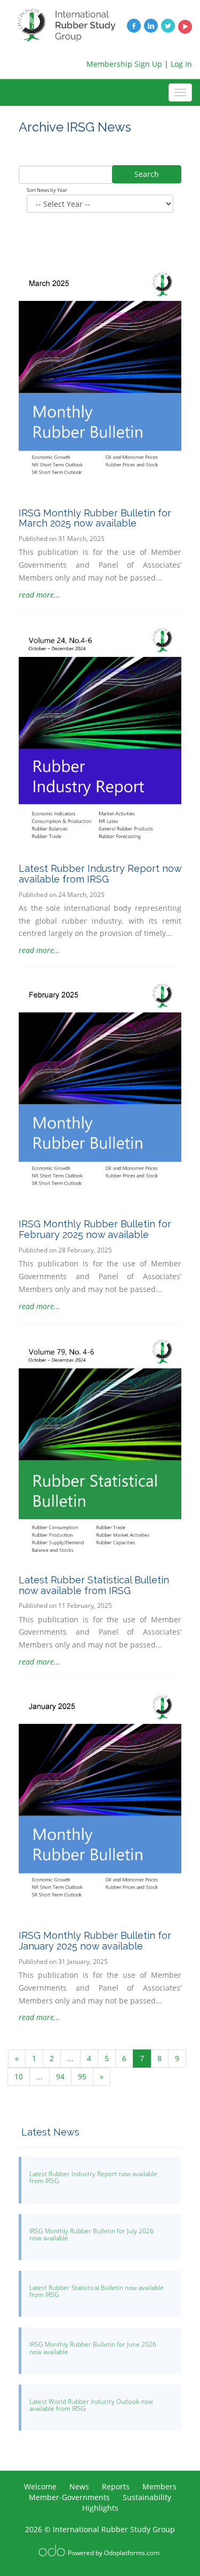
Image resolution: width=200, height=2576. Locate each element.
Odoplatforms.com (132, 2553)
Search (147, 174)
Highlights (100, 2508)
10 (19, 2076)
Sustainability (147, 2497)
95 (82, 2076)
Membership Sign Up (124, 64)
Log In (181, 64)
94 (60, 2076)
